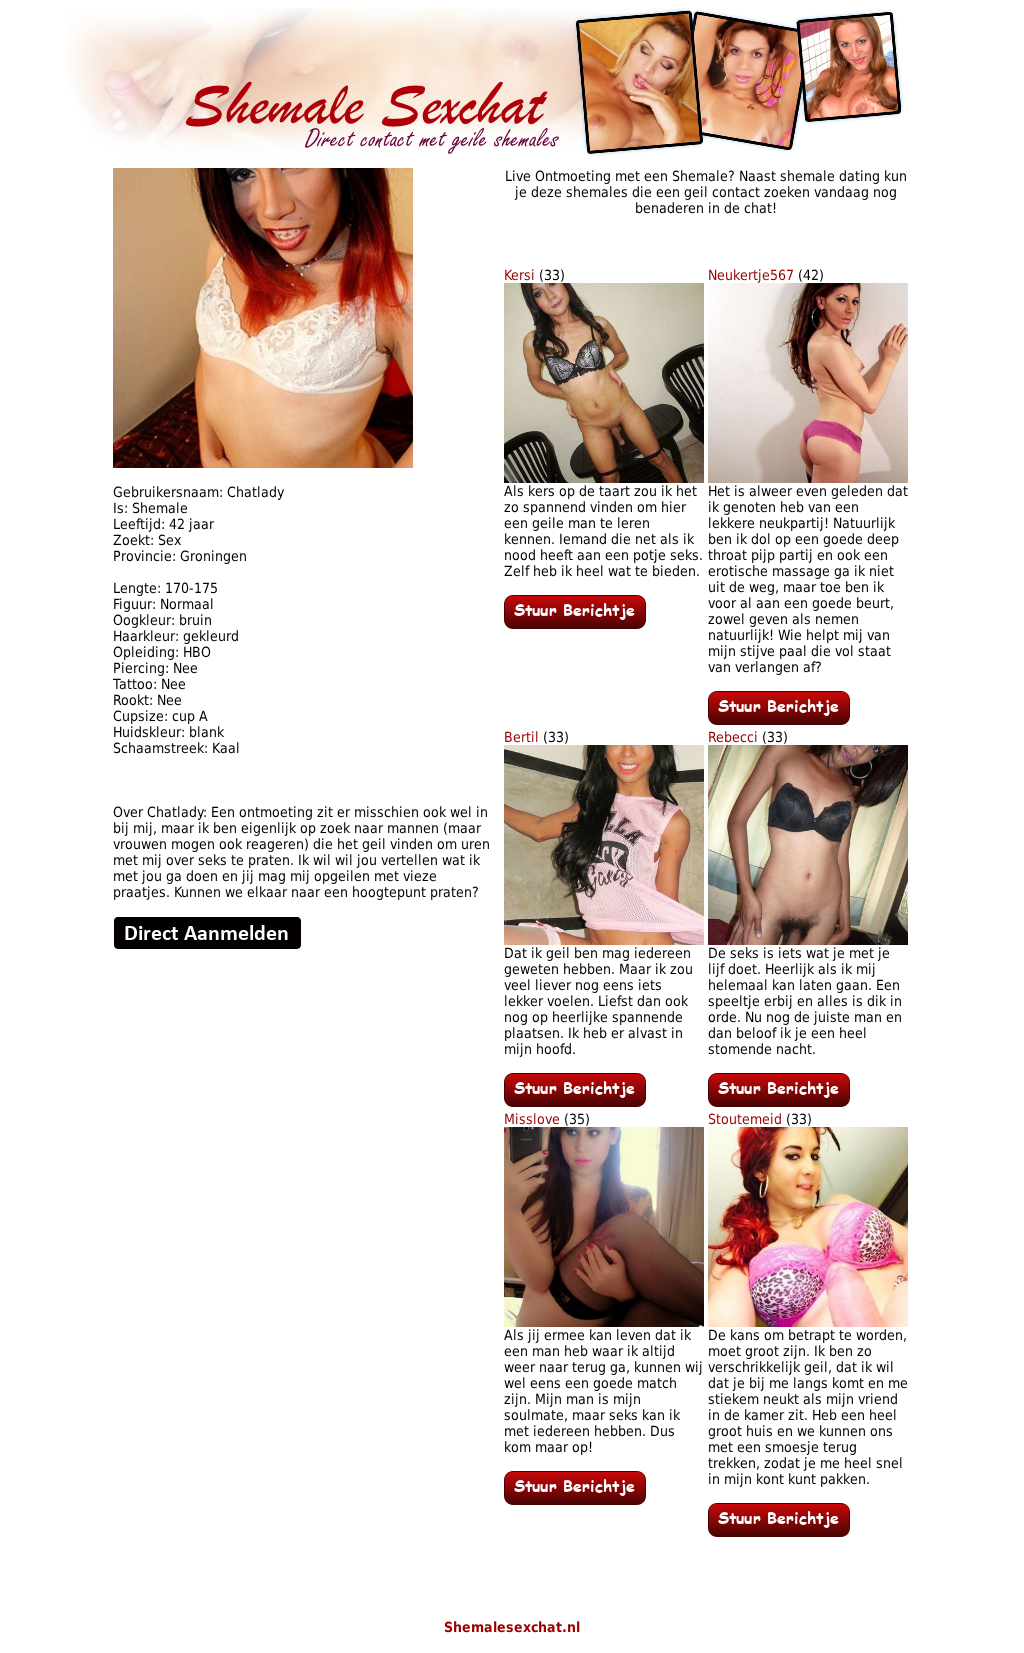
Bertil (521, 737)
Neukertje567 (751, 275)
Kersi (519, 275)
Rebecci (733, 737)
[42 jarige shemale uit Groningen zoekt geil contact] (263, 463)
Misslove (532, 1119)
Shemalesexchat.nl (512, 1627)
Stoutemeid (745, 1119)
